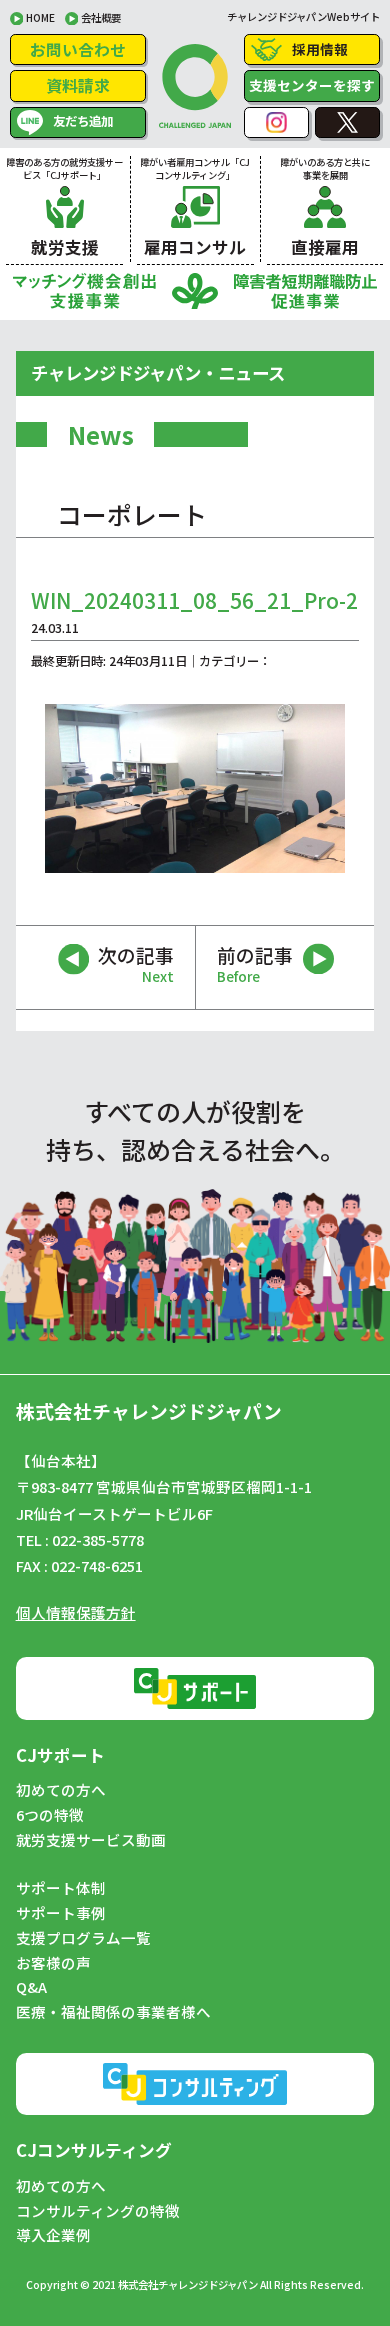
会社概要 (101, 17)
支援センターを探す (312, 85)
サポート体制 (61, 1888)
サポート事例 (61, 1913)
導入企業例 (53, 2235)
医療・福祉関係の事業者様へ (113, 2012)
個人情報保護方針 (76, 1612)
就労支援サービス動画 (91, 1840)
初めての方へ (61, 1790)
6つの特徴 (50, 1815)
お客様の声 (53, 1963)
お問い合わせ (78, 49)
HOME (40, 17)
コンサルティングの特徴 (98, 2211)
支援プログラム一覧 (83, 1938)
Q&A (31, 1987)
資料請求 (78, 85)
